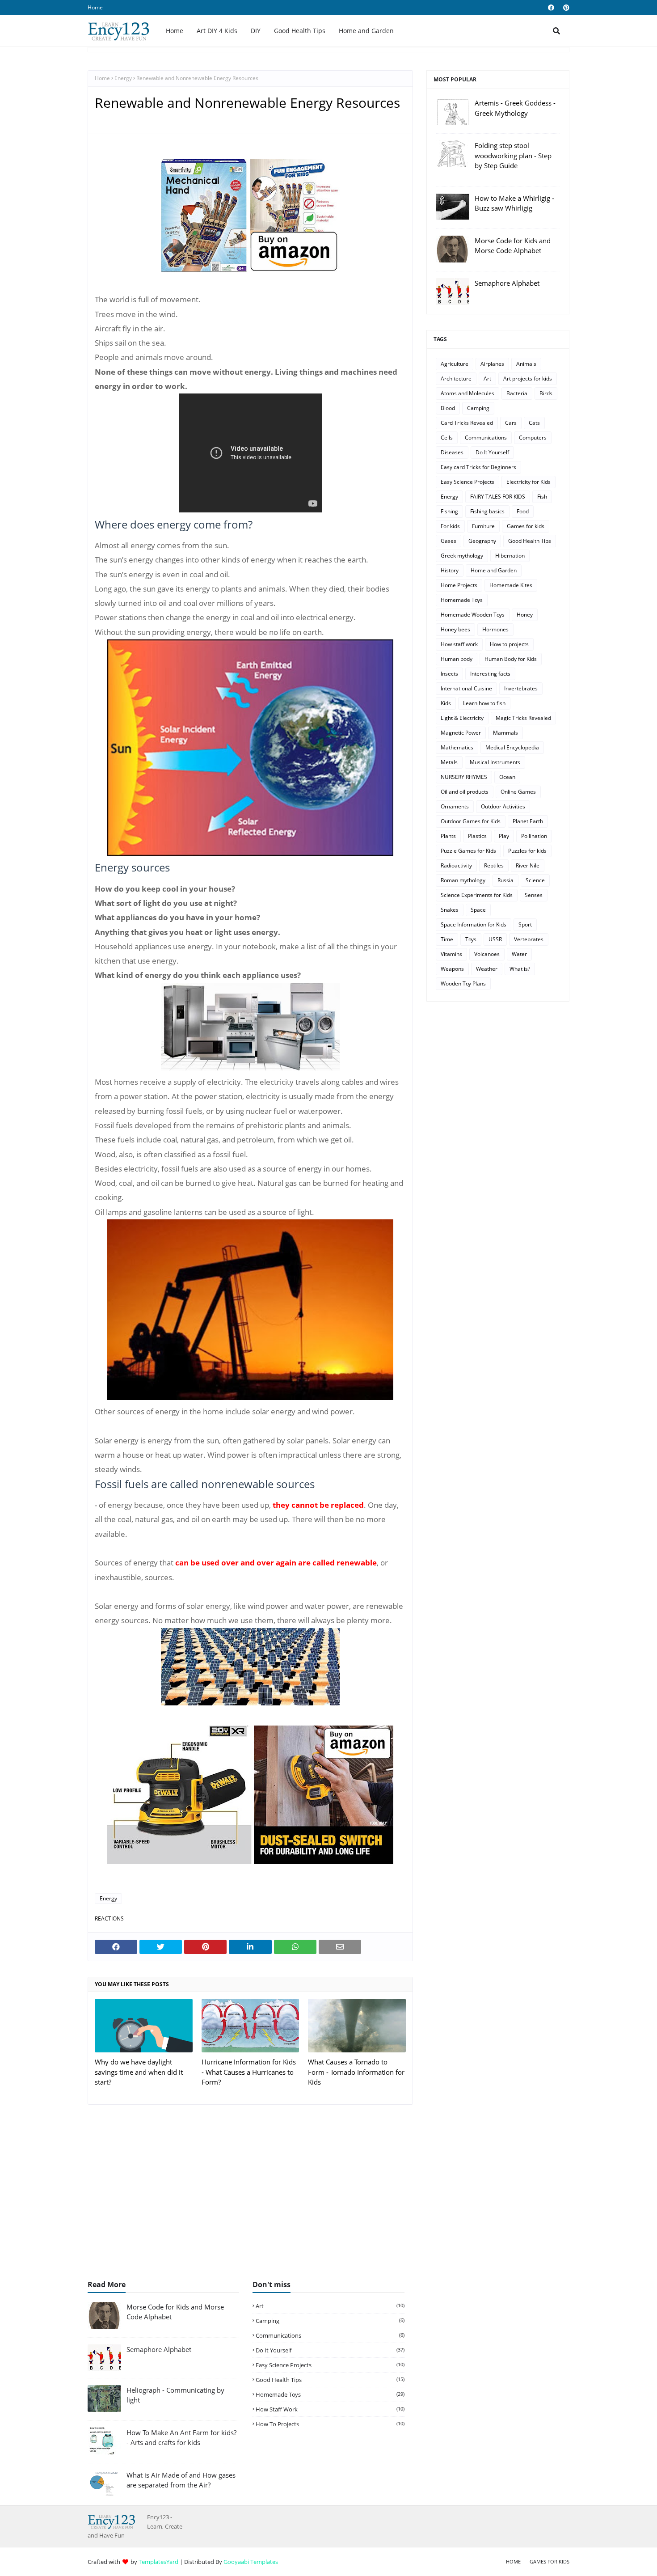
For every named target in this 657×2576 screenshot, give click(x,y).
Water (519, 954)
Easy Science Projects (467, 482)
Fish (542, 497)
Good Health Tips (530, 541)
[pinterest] (565, 8)
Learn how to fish (484, 703)
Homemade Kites (511, 585)
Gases (449, 541)
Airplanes (492, 364)
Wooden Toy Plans (463, 983)
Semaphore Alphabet (507, 283)
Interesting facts (490, 674)
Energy (123, 78)
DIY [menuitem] (256, 31)
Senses (534, 895)
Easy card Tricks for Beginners (478, 467)
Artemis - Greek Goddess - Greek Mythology (515, 108)
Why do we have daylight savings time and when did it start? (139, 2072)
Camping (478, 408)
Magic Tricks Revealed (523, 718)
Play (504, 836)
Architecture (456, 379)
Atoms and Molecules (467, 393)
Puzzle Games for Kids (468, 851)
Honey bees (455, 629)
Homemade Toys (462, 600)
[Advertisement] (328, 2197)
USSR (495, 939)
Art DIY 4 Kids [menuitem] (217, 31)
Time (447, 939)
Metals (449, 762)
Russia (505, 880)
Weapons (452, 969)
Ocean (507, 777)
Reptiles (494, 865)
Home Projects (459, 585)
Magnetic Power (461, 733)
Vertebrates (529, 939)
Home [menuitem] (175, 31)
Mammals (505, 733)
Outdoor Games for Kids (471, 821)
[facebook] (551, 8)
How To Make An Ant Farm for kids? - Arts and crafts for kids (181, 2438)
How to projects (509, 644)
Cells (447, 438)
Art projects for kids (528, 379)
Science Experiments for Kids (477, 895)
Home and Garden (494, 570)
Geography (482, 541)
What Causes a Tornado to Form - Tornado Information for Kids (356, 2072)
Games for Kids (550, 2561)
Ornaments (455, 806)
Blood (448, 408)
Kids (446, 703)
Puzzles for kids (527, 851)
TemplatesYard (158, 2562)
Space (478, 910)
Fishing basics (487, 511)
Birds (546, 393)
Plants (448, 836)
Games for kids (526, 526)
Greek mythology (462, 556)
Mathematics (457, 747)
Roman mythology (463, 880)
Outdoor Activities (503, 806)
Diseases (452, 452)
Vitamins (451, 954)
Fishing (449, 511)
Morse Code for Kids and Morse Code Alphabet (513, 246)
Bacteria (517, 393)
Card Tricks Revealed (467, 423)
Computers (533, 438)
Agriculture (455, 364)
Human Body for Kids (511, 659)
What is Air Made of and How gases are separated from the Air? (181, 2480)
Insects (449, 674)
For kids (450, 526)
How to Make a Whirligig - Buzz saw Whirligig (514, 203)
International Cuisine (466, 688)
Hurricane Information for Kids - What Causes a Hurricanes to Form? (249, 2072)
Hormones (495, 629)
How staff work (459, 644)
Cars (511, 423)
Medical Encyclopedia (512, 747)
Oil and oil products (465, 792)
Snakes (450, 910)
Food (523, 511)
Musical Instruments (495, 762)
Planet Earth (528, 821)
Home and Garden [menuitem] (366, 31)
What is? (520, 969)
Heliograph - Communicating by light (175, 2395)
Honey (525, 615)
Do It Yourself (492, 452)
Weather (487, 969)
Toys (471, 939)
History (450, 570)
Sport (525, 924)
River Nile (528, 865)
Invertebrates (521, 688)
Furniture (483, 526)
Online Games (518, 792)
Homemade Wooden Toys (473, 615)
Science (535, 880)
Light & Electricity (462, 718)
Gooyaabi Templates (251, 2562)
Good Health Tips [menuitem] (300, 31)
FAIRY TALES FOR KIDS (498, 497)
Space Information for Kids (474, 924)
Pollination (534, 836)
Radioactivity (456, 865)
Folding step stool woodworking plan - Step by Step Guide (513, 155)
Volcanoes (487, 954)
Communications (486, 438)
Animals (526, 364)
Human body (457, 659)
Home (95, 7)
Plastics (477, 836)
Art (487, 379)
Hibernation (510, 556)
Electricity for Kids (529, 482)
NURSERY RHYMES (464, 777)
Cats (534, 423)
